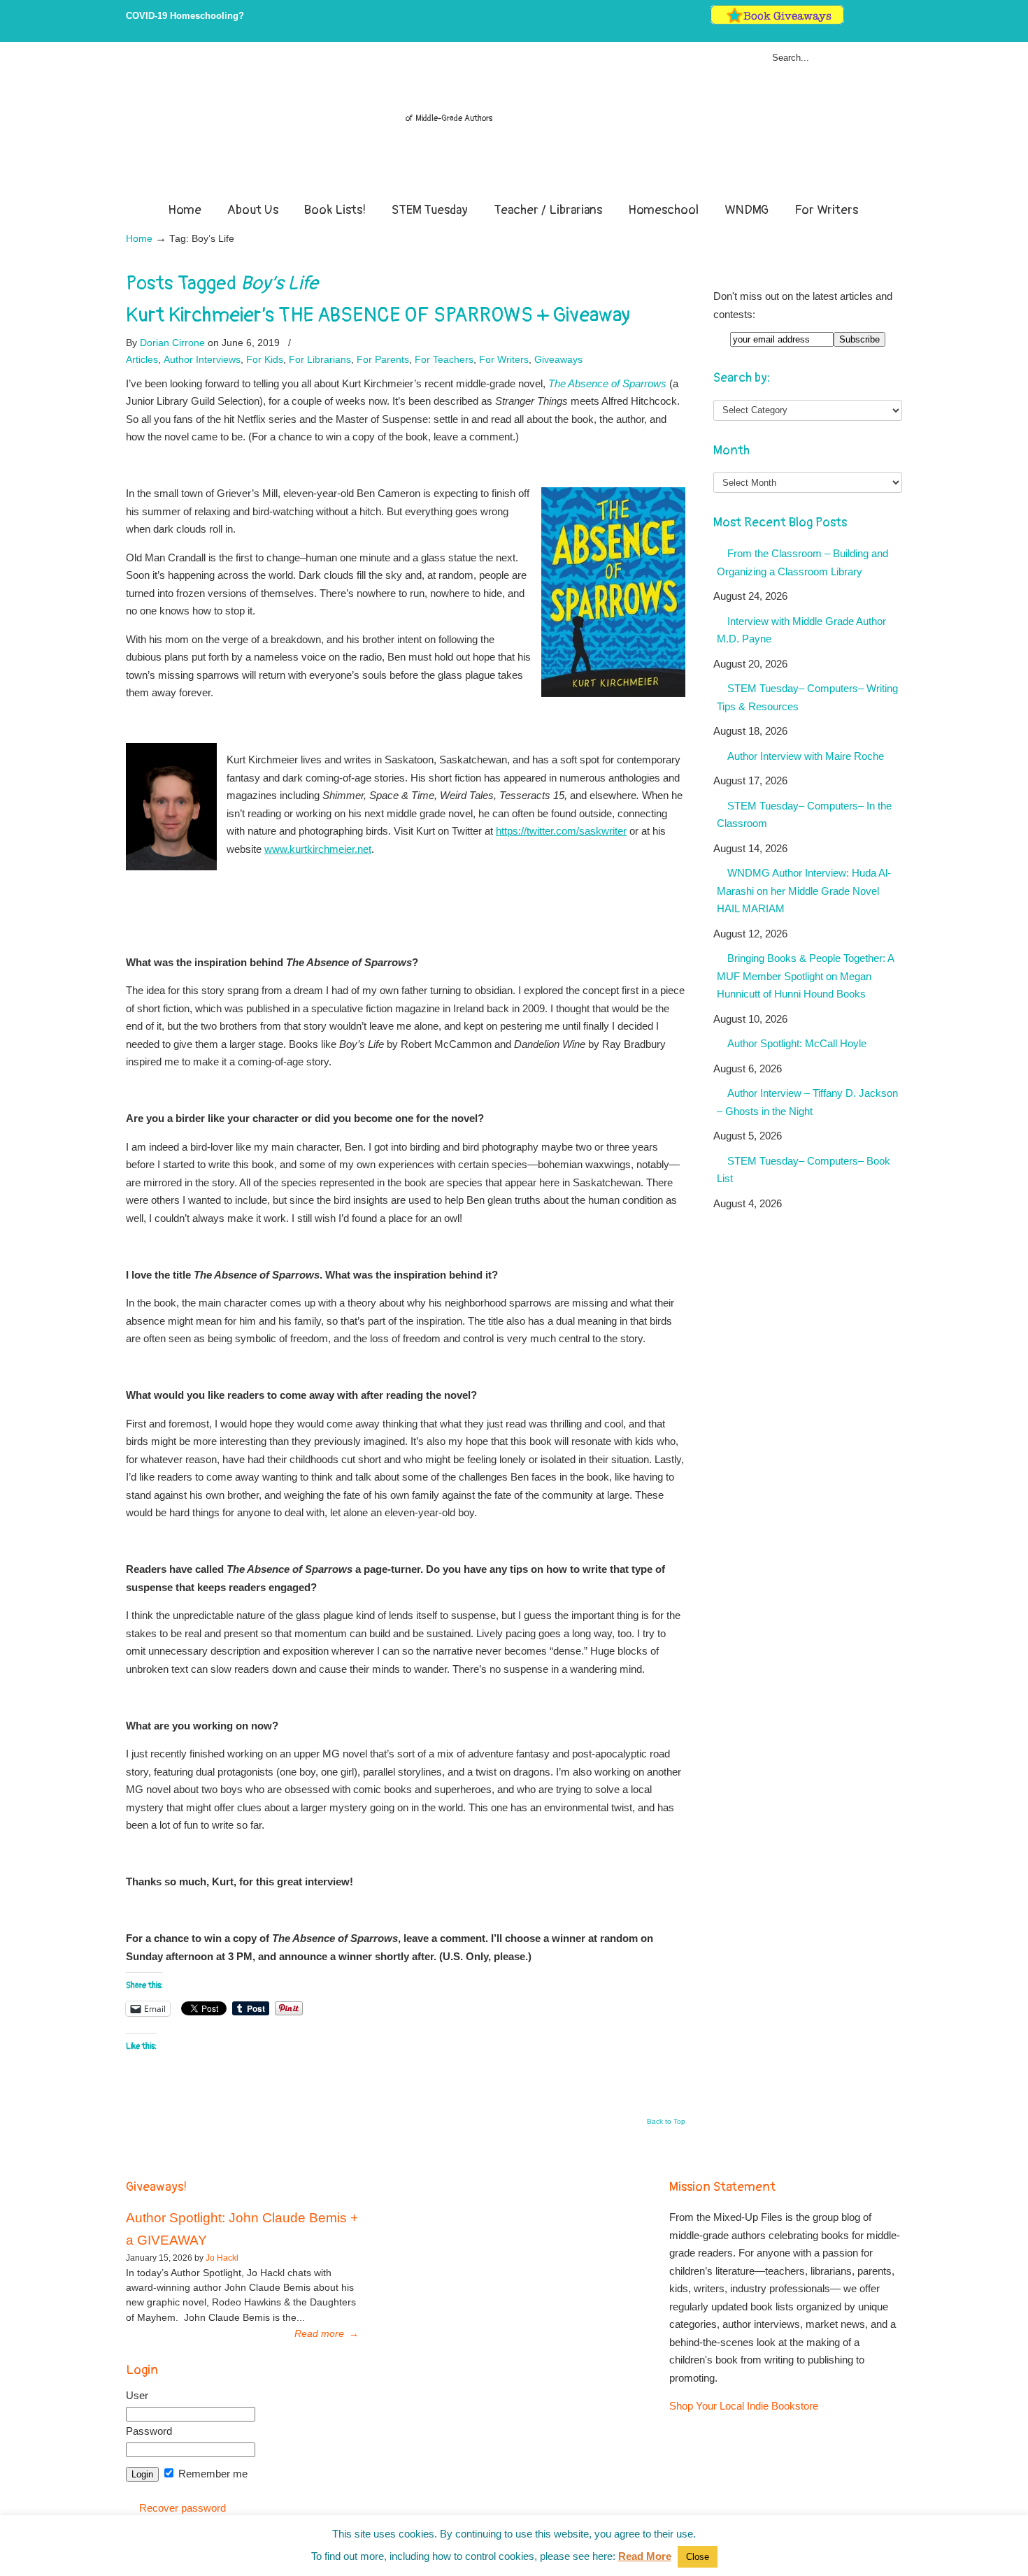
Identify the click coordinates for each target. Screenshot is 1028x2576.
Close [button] (698, 2557)
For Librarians (320, 359)
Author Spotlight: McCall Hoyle (797, 1043)
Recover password (183, 2508)
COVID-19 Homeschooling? (185, 16)
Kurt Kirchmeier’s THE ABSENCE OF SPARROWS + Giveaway (378, 315)
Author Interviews (202, 359)
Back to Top (666, 2122)
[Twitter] (853, 21)
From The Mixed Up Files (514, 124)
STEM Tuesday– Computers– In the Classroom (804, 815)
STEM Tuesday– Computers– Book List (804, 1170)
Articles (142, 359)
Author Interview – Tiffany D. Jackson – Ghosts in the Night (807, 1102)
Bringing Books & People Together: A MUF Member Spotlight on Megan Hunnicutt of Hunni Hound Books (806, 976)
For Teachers (444, 359)
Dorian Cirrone (172, 343)
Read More (645, 2556)
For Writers (504, 359)
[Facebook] (868, 21)
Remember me (212, 2474)
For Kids (265, 359)
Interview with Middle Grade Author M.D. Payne (801, 630)
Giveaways (558, 359)
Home (139, 239)
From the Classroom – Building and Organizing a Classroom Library (802, 562)
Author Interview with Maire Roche (806, 756)
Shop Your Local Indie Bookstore (744, 2406)
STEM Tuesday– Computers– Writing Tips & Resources (807, 697)
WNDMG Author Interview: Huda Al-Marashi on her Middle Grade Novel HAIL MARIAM (804, 891)
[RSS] (896, 21)
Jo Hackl (222, 2258)
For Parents (383, 359)
